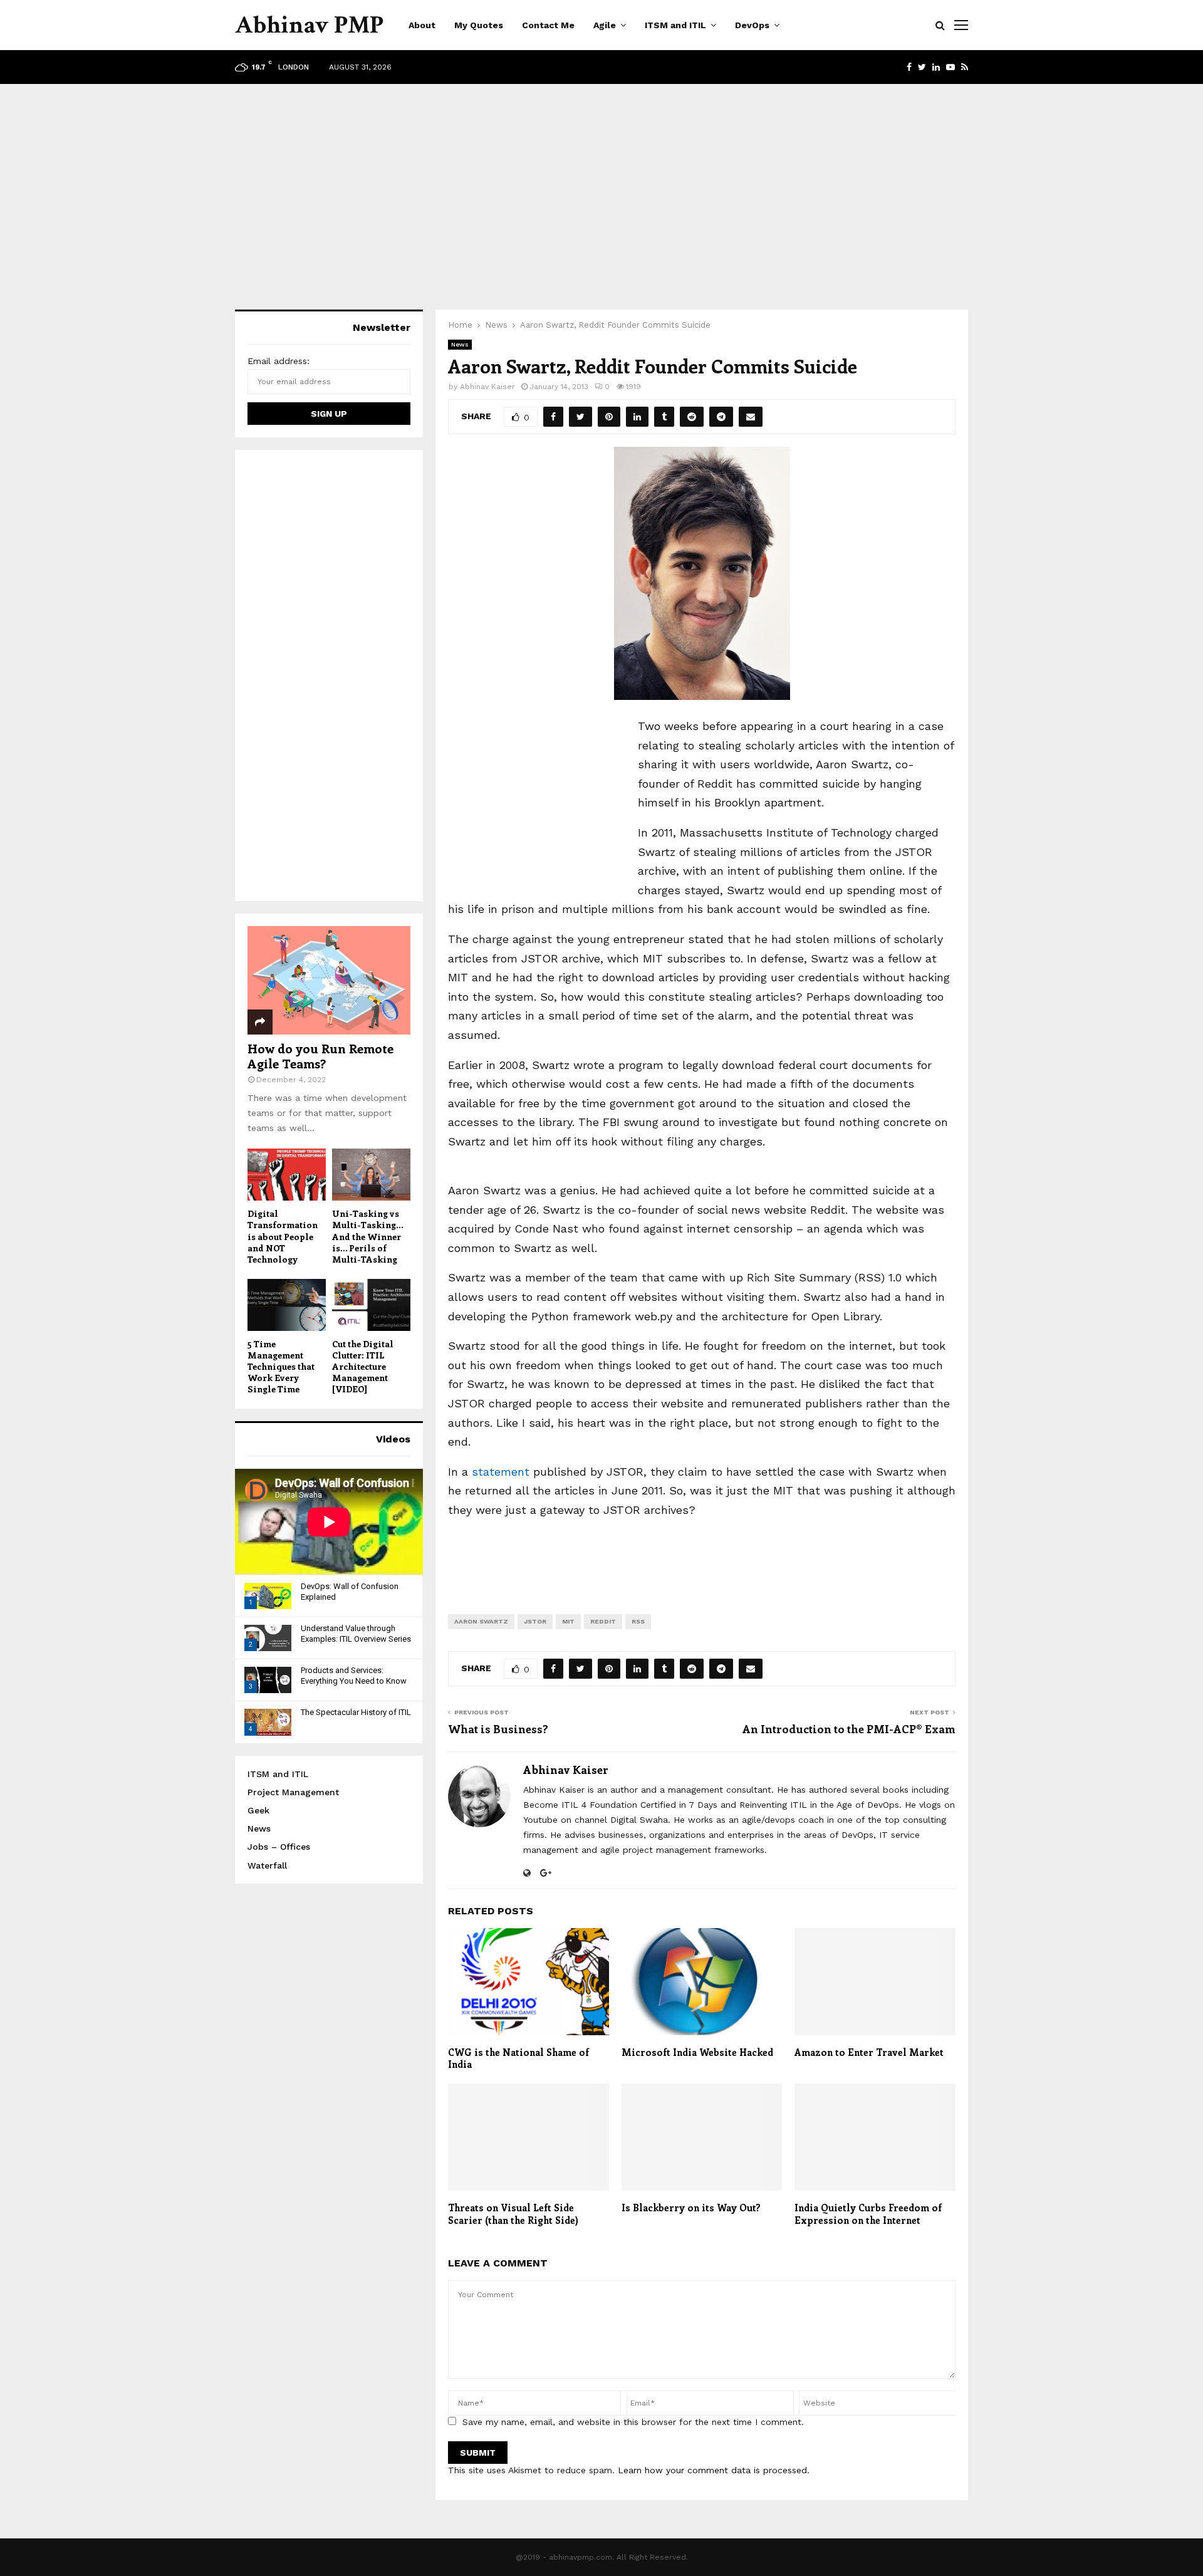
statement (501, 1472)
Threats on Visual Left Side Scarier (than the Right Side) (513, 2214)
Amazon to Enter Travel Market (869, 2052)
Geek (258, 1810)
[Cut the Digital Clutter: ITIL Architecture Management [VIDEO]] (371, 1305)
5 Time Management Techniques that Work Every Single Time (281, 1366)
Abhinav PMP (309, 25)
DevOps (752, 25)
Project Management (293, 1792)
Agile (605, 25)
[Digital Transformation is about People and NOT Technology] (287, 1175)
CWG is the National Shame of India (518, 2058)
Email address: (279, 361)
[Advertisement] (601, 184)
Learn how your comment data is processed (712, 2470)
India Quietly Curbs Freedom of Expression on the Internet (868, 2214)
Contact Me (548, 25)
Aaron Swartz (481, 1621)
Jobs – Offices (279, 1847)
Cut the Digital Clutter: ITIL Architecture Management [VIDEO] (363, 1366)
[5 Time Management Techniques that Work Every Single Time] (287, 1305)
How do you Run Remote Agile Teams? (320, 1056)
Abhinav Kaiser (487, 387)
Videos (393, 1439)
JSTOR (535, 1621)
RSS (638, 1621)
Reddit (603, 1621)
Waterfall (267, 1865)
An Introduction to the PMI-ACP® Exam (849, 1729)
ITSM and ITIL (675, 25)
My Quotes (479, 25)
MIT (568, 1621)
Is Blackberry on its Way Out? (691, 2208)
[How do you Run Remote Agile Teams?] (329, 980)
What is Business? (498, 1729)
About (422, 25)
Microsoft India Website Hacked (697, 2052)
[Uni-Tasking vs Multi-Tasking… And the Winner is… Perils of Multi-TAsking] (371, 1175)
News (460, 344)
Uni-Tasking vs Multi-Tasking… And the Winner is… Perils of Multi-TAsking (367, 1236)
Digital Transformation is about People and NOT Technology (283, 1236)
